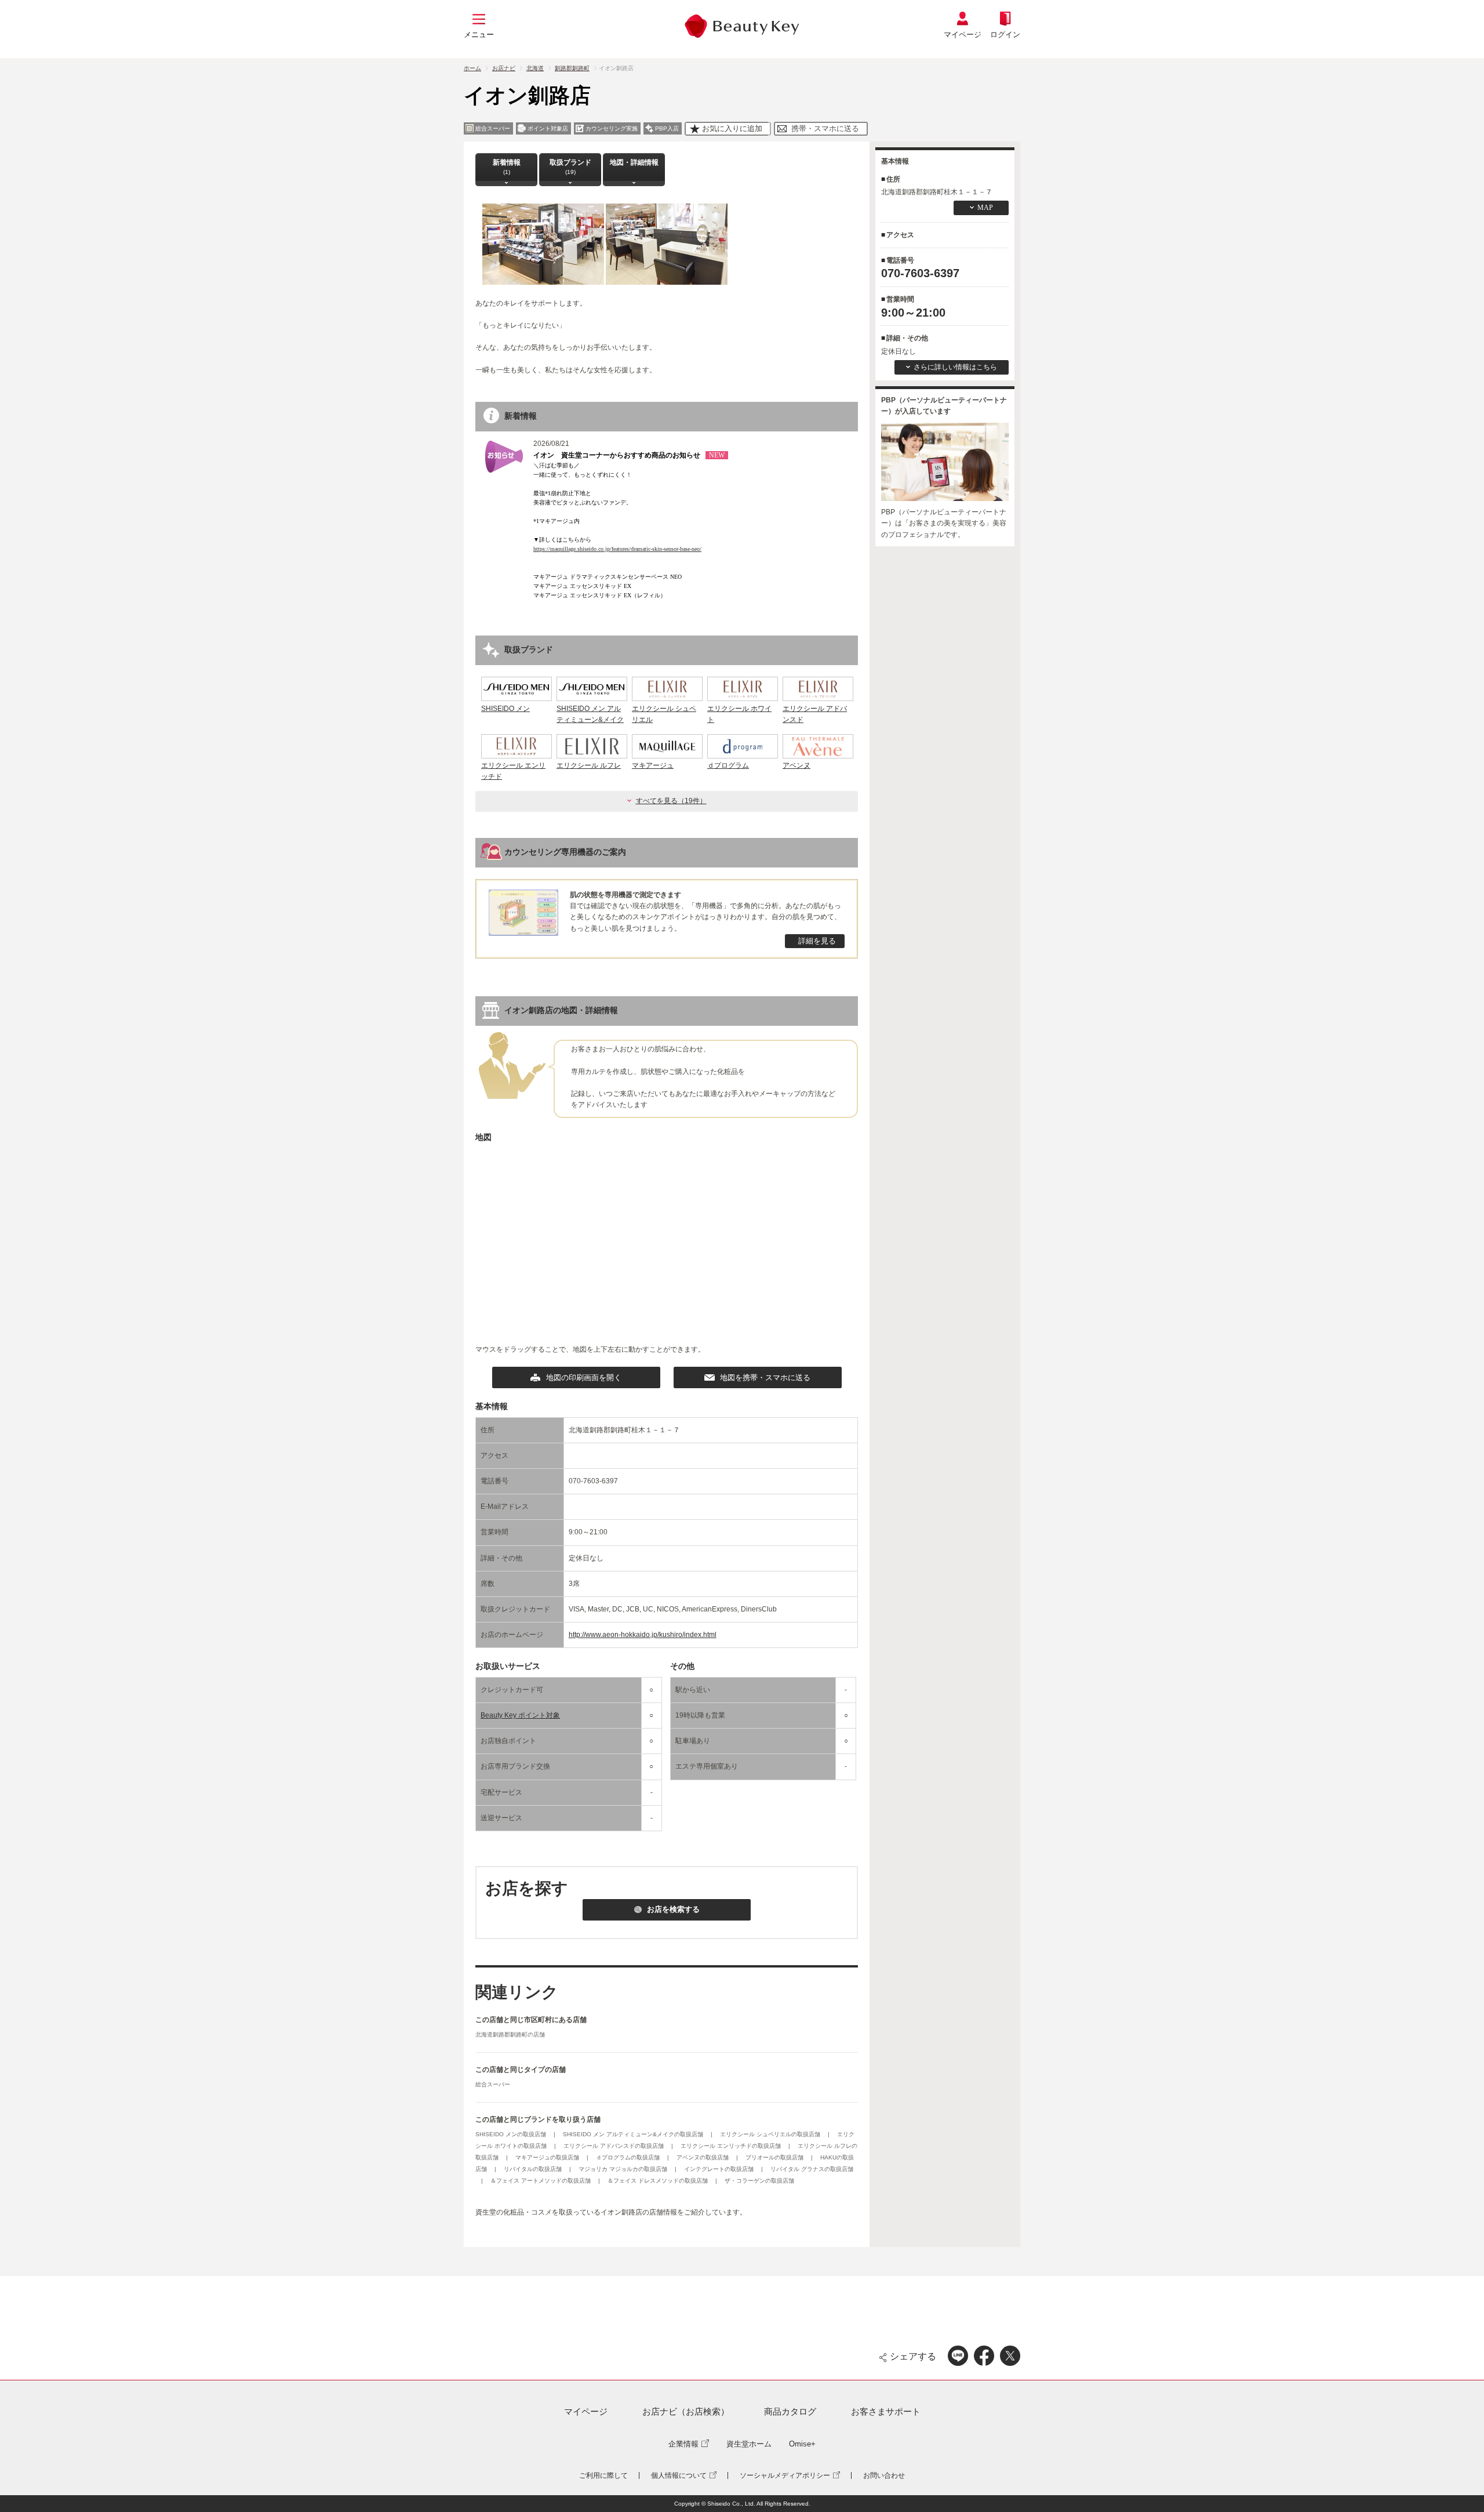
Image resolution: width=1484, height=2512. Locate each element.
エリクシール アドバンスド (815, 714)
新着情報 (507, 167)
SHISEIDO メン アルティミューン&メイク (590, 714)
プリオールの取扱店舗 (775, 2157)
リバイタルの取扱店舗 (534, 2169)
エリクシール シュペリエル (664, 714)
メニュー (479, 35)
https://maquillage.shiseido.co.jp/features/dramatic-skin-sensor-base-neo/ (617, 549)
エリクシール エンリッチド (513, 771)
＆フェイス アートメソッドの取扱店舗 (541, 2181)
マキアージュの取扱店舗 (548, 2157)
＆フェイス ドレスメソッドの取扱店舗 (659, 2181)
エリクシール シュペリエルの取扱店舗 (771, 2134)
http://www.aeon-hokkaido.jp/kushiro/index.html (643, 1635)
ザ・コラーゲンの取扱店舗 (759, 2181)
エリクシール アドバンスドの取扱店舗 (614, 2146)
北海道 (535, 68)
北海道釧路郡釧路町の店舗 (510, 2034)
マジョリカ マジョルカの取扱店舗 (624, 2169)
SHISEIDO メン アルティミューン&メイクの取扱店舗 (634, 2134)
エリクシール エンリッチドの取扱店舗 (732, 2146)
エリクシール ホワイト (739, 714)
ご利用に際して (603, 2475)
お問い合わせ (884, 2475)
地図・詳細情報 (634, 162)
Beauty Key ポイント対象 (520, 1715)
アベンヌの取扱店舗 (703, 2157)
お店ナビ (504, 68)
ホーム (472, 68)
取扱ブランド (570, 167)
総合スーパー (493, 2084)
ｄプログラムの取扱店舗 (629, 2157)
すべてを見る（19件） (671, 801)
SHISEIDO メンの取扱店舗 (512, 2134)
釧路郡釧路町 (572, 68)
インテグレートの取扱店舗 (720, 2169)
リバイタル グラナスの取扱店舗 (812, 2169)
